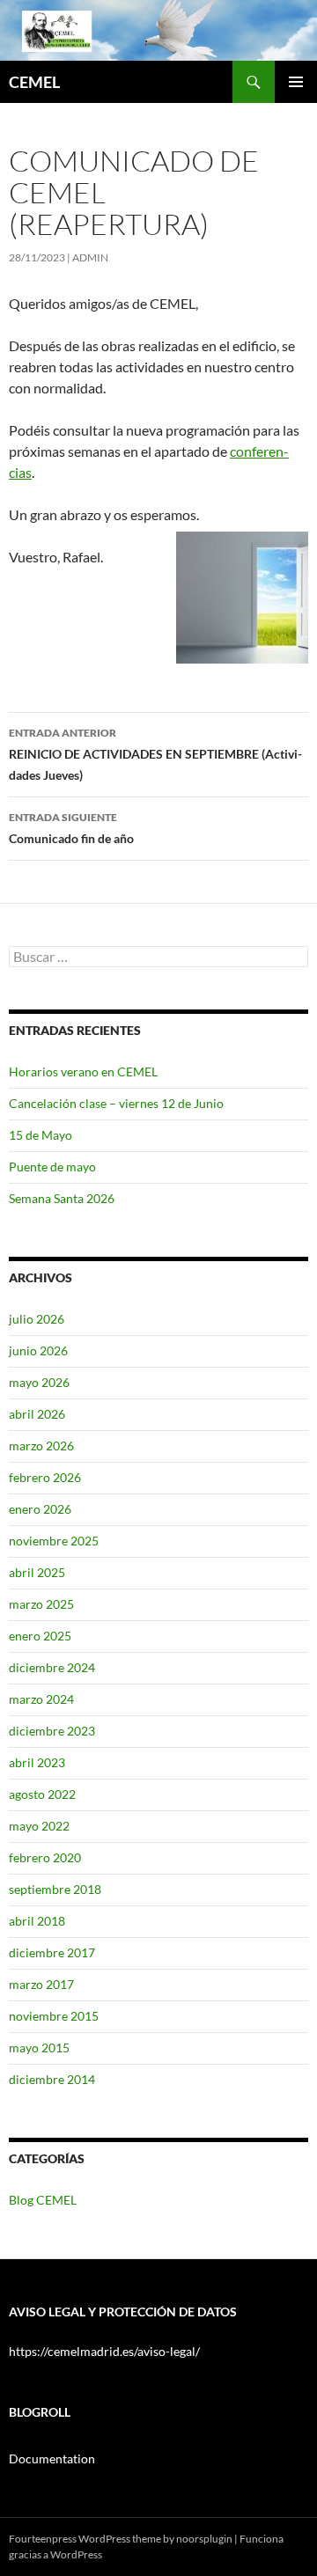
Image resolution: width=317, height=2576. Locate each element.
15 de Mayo (41, 1135)
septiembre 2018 (55, 1889)
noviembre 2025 (54, 1541)
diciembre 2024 (52, 1667)
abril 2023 (37, 1762)
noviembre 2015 (54, 2016)
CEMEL (34, 82)
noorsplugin (204, 2539)
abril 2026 (37, 1414)
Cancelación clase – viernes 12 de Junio (116, 1103)
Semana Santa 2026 (62, 1198)
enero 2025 (40, 1636)
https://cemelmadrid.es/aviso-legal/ (104, 2351)
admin (90, 257)
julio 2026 (37, 1319)
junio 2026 (38, 1350)
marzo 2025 (41, 1604)
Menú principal (296, 82)
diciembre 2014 (52, 2079)
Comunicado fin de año (71, 828)
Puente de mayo (52, 1167)
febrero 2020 (45, 1857)
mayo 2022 (39, 1826)
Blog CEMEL (43, 2200)
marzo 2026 (41, 1446)
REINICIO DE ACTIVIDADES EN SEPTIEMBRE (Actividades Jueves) (155, 754)
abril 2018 (37, 1921)
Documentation (52, 2459)
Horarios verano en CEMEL (83, 1071)
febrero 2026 (45, 1477)
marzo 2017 (41, 1984)
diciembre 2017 (52, 1952)
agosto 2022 (42, 1794)
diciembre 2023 (52, 1731)
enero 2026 (40, 1509)
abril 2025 (37, 1572)
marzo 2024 (41, 1699)
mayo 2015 (39, 2048)
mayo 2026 (39, 1382)
